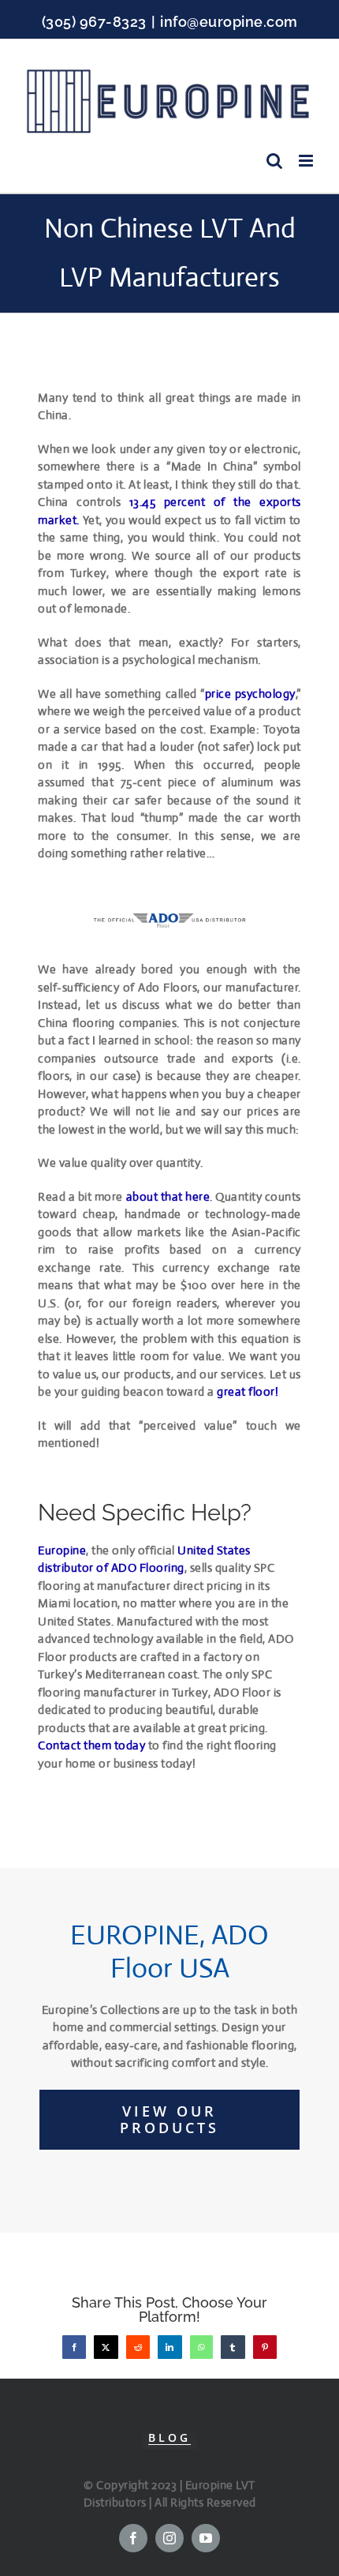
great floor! (248, 1391)
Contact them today (91, 1745)
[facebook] (133, 2538)
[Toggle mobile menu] (307, 161)
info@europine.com (229, 22)
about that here (168, 1196)
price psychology (250, 694)
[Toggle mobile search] (275, 161)
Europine (62, 1550)
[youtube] (206, 2538)
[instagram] (169, 2538)
